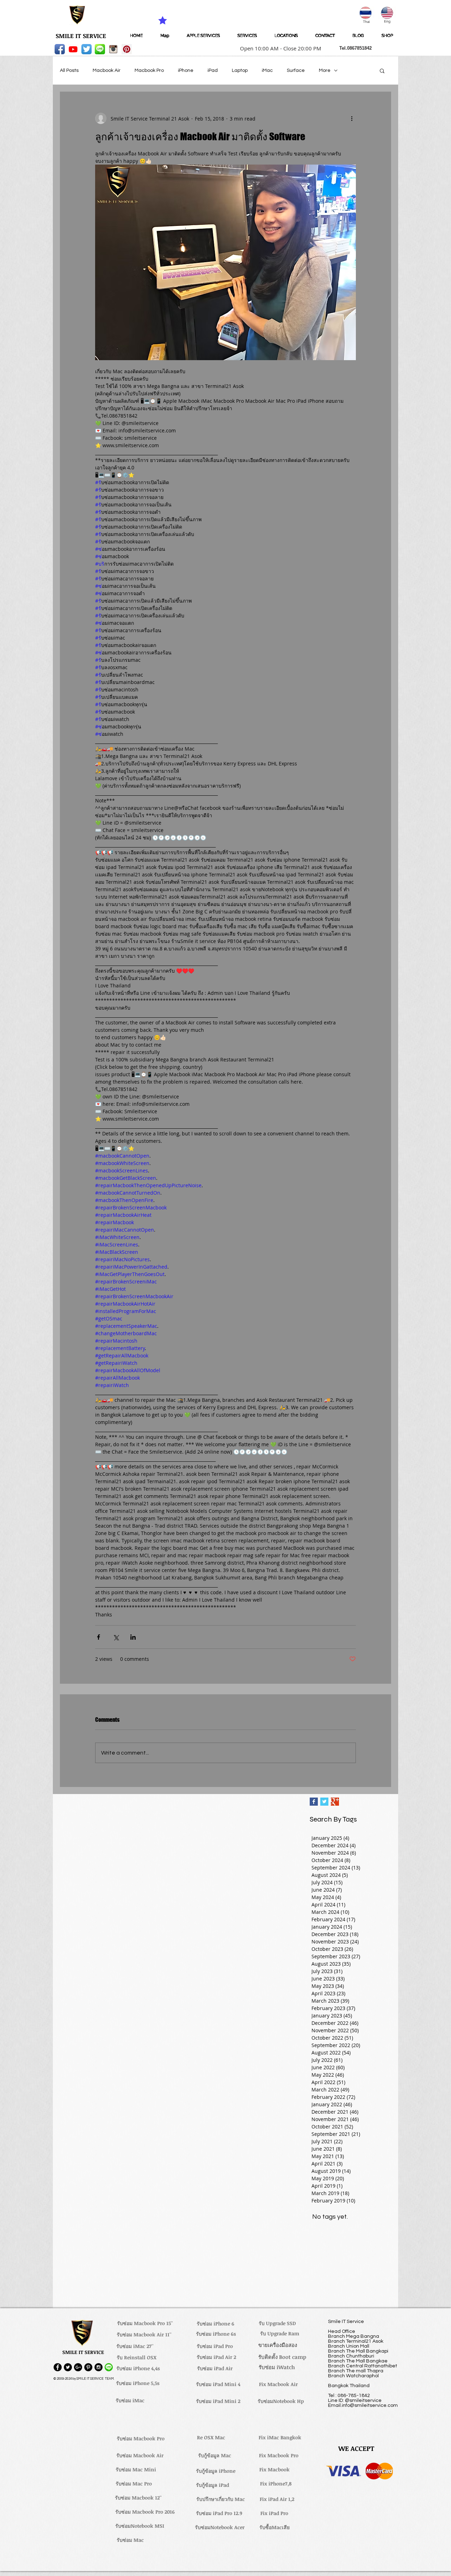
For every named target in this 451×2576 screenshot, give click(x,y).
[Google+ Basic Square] (335, 1802)
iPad (213, 70)
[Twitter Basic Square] (324, 1802)
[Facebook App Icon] (60, 49)
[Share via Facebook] (98, 1637)
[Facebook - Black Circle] (58, 2367)
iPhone (186, 70)
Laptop (240, 70)
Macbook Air (107, 70)
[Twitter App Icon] (87, 49)
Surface (296, 70)
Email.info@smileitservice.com (363, 2405)
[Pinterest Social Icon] (127, 49)
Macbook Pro (149, 70)
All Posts (69, 70)
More (325, 70)
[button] (278, 48)
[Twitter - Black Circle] (68, 2367)
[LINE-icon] (100, 49)
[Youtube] (73, 49)
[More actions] (352, 118)
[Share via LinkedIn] (133, 1637)
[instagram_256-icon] (113, 49)
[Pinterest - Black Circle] (88, 2367)
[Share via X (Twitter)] (116, 1637)
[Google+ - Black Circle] (78, 2367)
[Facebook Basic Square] (314, 1802)
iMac (267, 70)
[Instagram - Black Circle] (98, 2367)
